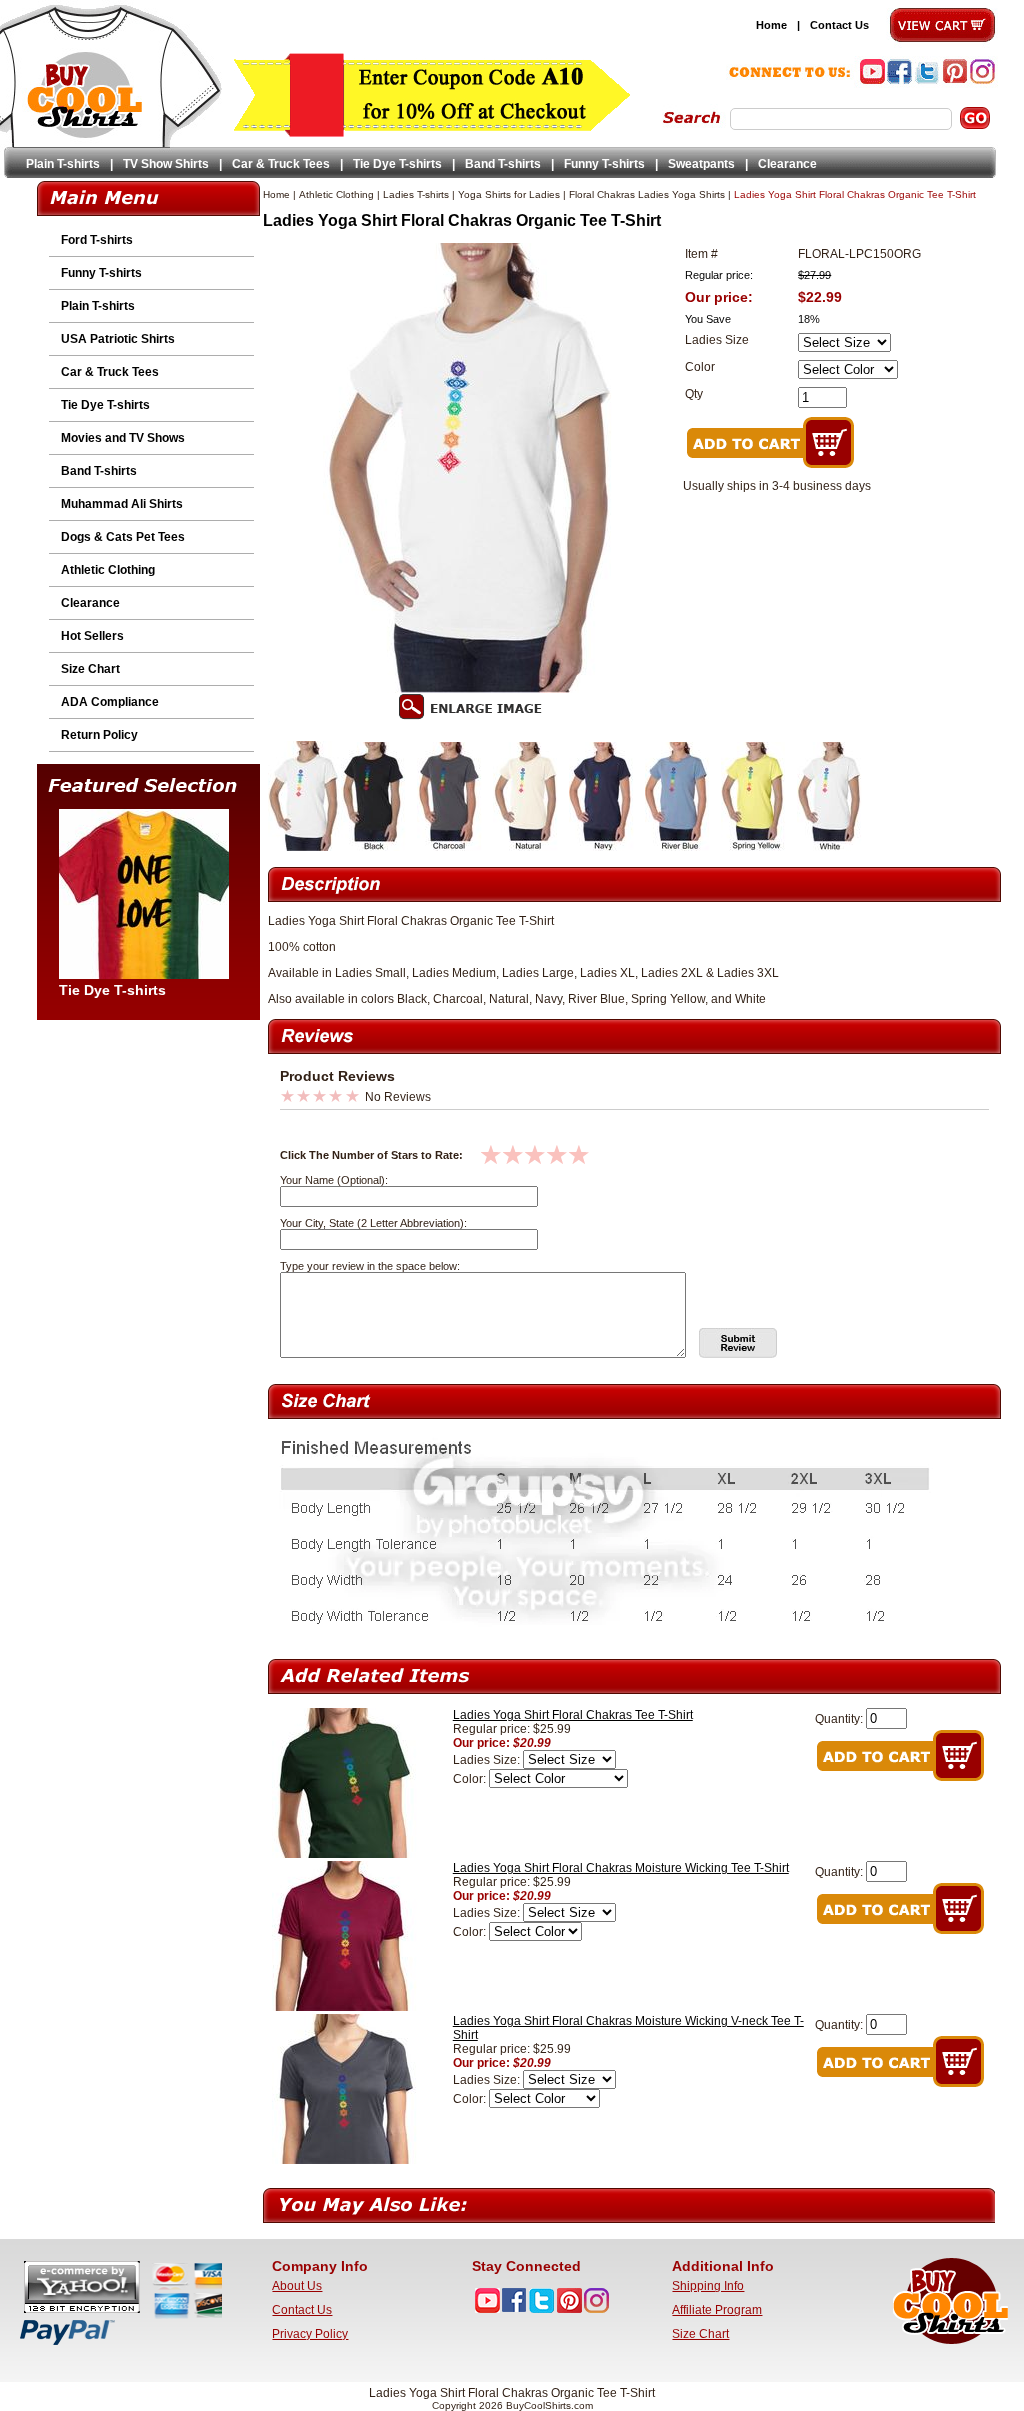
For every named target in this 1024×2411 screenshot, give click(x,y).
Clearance (787, 164)
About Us (297, 2286)
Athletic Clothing (108, 570)
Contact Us (839, 25)
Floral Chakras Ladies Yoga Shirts (647, 194)
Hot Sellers (92, 636)
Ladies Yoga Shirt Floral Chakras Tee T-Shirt (573, 1715)
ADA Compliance (110, 702)
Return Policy (99, 735)
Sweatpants (701, 164)
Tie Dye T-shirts (397, 164)
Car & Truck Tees (281, 164)
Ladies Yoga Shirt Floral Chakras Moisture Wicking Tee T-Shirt (621, 1868)
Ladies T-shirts (416, 194)
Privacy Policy (310, 2334)
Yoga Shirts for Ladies (509, 194)
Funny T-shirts (604, 164)
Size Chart (90, 669)
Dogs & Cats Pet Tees (123, 537)
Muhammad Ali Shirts (122, 504)
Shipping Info (708, 2286)
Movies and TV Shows (123, 438)
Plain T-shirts (63, 164)
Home (771, 25)
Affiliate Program (717, 2310)
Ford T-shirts (97, 240)
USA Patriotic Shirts (118, 339)
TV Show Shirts (166, 164)
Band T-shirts (503, 164)
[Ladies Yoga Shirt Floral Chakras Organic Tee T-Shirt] (304, 847)
